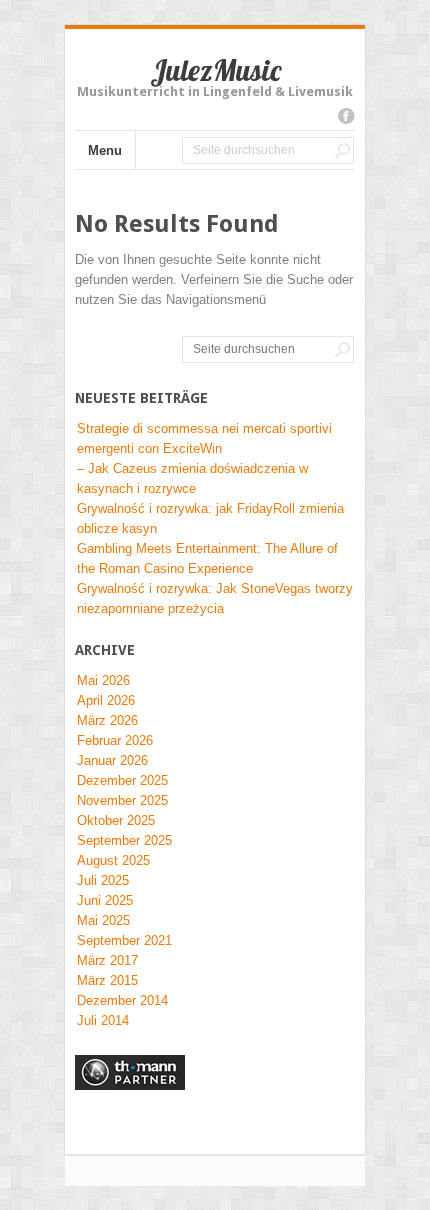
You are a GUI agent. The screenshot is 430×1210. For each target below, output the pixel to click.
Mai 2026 (103, 680)
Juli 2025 (103, 880)
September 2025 (124, 840)
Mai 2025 (103, 920)
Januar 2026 (112, 760)
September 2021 (124, 940)
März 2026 (107, 720)
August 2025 (113, 860)
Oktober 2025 (116, 820)
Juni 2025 (105, 900)
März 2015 (107, 980)
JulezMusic (215, 70)
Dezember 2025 (122, 780)
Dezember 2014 (122, 1000)
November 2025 (122, 800)
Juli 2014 (103, 1020)
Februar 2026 (115, 740)
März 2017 (107, 960)
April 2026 (106, 700)
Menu (105, 150)
